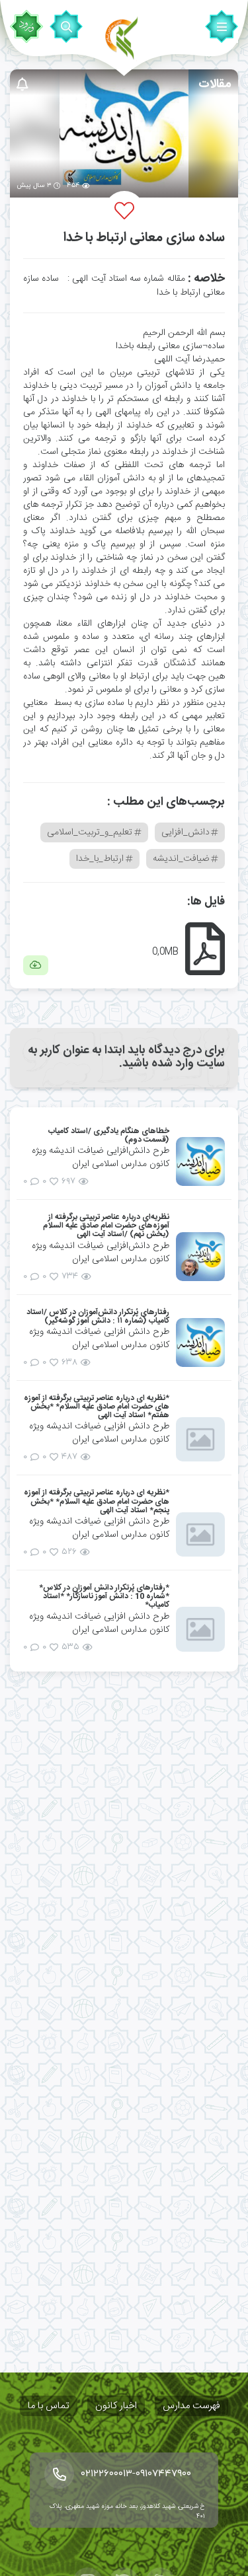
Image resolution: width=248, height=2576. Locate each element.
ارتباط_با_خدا (100, 859)
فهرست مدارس (191, 2406)
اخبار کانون (116, 2406)
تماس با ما (49, 2406)
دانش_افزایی (186, 832)
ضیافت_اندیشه (181, 859)
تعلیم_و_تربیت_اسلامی (90, 832)
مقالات (215, 85)
